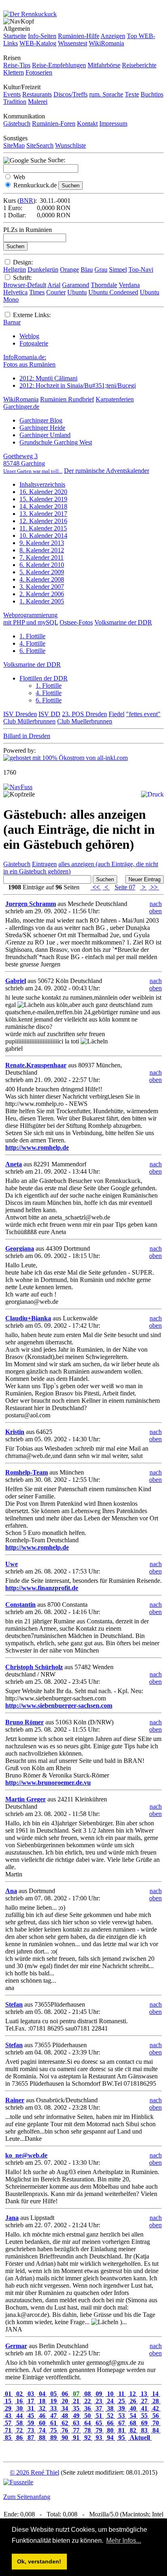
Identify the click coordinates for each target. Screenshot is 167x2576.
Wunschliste (71, 145)
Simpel (118, 269)
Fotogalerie (34, 343)
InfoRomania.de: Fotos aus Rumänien (29, 361)
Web (19, 177)
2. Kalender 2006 (42, 594)
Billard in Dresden (27, 736)
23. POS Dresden (85, 714)
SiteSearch (40, 145)
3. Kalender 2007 (42, 587)
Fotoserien (39, 72)
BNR (26, 201)
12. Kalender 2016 (43, 521)
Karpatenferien (115, 399)
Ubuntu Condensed (113, 292)
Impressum (113, 123)
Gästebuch (17, 123)
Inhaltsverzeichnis (42, 484)
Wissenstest (73, 43)
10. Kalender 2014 (43, 536)
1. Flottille (32, 636)
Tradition (15, 102)
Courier (56, 292)
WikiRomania (106, 43)
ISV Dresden (20, 714)
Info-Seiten (42, 36)
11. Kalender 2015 (43, 528)
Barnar (12, 322)
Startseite (15, 36)
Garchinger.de (21, 407)
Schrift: (22, 278)
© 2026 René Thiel (34, 2472)
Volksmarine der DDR (123, 622)
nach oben (155, 907)
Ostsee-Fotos (76, 622)
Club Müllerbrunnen (29, 721)
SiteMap (14, 145)
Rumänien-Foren (54, 123)
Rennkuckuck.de (35, 185)
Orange (70, 269)
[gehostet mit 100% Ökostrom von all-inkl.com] (65, 758)
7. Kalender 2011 (42, 557)
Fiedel (117, 714)
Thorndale (104, 285)
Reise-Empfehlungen (59, 65)
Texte (132, 94)
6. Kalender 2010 (42, 565)
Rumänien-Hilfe (79, 36)
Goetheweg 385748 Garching (33, 463)
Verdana (129, 285)
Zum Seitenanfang (27, 2497)
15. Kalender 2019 (43, 499)
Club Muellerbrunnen (85, 721)
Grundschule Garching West (56, 442)
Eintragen (44, 864)
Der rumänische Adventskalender (107, 471)
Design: (23, 262)
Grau (101, 269)
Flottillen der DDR (44, 678)
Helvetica (15, 292)
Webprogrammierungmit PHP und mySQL (31, 619)
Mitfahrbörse (104, 65)
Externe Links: (32, 315)
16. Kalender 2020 (43, 492)
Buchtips (152, 94)
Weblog (29, 336)
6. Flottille (32, 651)
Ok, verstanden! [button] (39, 2561)
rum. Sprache (106, 94)
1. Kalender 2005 (42, 601)
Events (12, 94)
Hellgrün (15, 269)
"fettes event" (143, 714)
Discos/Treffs (71, 94)
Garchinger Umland (45, 435)
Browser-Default (25, 285)
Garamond (76, 285)
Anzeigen (113, 36)
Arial (54, 285)
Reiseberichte (139, 65)
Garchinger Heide (42, 428)
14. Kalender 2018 (43, 506)
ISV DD (49, 714)
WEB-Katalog (38, 43)
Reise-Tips (17, 65)
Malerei (38, 102)
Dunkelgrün (43, 269)
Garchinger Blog (41, 420)
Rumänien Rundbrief (67, 399)
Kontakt (87, 123)
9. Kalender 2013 (42, 543)
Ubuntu (77, 292)
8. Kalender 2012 (42, 550)
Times (37, 292)
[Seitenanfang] (18, 787)
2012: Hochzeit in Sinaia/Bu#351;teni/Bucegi (78, 385)
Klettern (14, 72)
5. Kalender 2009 (42, 572)
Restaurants (37, 94)
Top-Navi (141, 269)
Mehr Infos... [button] (124, 2541)
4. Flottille (32, 643)
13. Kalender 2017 (43, 514)
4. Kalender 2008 (42, 579)
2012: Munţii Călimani (48, 378)
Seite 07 (125, 887)
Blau (87, 269)
